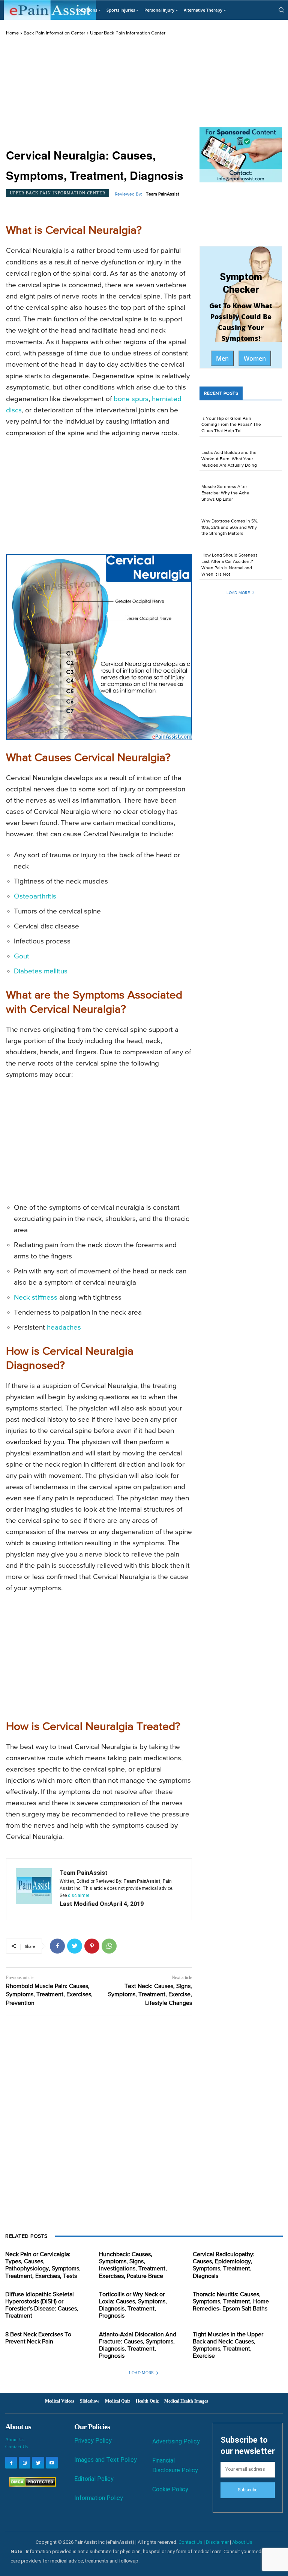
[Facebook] (57, 1946)
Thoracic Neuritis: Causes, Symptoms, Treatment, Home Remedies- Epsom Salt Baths (231, 2302)
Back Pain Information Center (54, 33)
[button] (281, 10)
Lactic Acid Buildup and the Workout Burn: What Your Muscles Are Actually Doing (229, 459)
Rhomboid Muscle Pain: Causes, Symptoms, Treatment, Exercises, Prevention (49, 1995)
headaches (64, 1328)
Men (222, 358)
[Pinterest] (92, 1946)
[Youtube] (52, 2463)
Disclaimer (217, 2542)
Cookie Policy (170, 2489)
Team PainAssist (163, 194)
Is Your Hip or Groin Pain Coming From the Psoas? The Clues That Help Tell (231, 425)
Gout (22, 956)
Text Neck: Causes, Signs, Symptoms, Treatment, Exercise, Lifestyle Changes (150, 1995)
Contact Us (16, 2447)
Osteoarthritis (35, 896)
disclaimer (79, 1895)
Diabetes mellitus (41, 971)
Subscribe (247, 2490)
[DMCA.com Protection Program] (31, 2485)
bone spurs (131, 399)
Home (12, 33)
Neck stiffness (36, 1298)
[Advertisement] (99, 93)
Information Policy (99, 2498)
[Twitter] (75, 1946)
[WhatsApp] (109, 1946)
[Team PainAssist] (34, 1889)
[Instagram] (25, 2463)
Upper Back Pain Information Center (128, 33)
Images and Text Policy (106, 2460)
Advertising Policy (176, 2441)
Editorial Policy (94, 2479)
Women (255, 358)
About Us (15, 2439)
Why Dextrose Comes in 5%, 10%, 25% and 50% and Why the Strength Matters (230, 528)
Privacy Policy (93, 2441)
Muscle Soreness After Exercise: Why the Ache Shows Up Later (225, 493)
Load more (238, 593)
